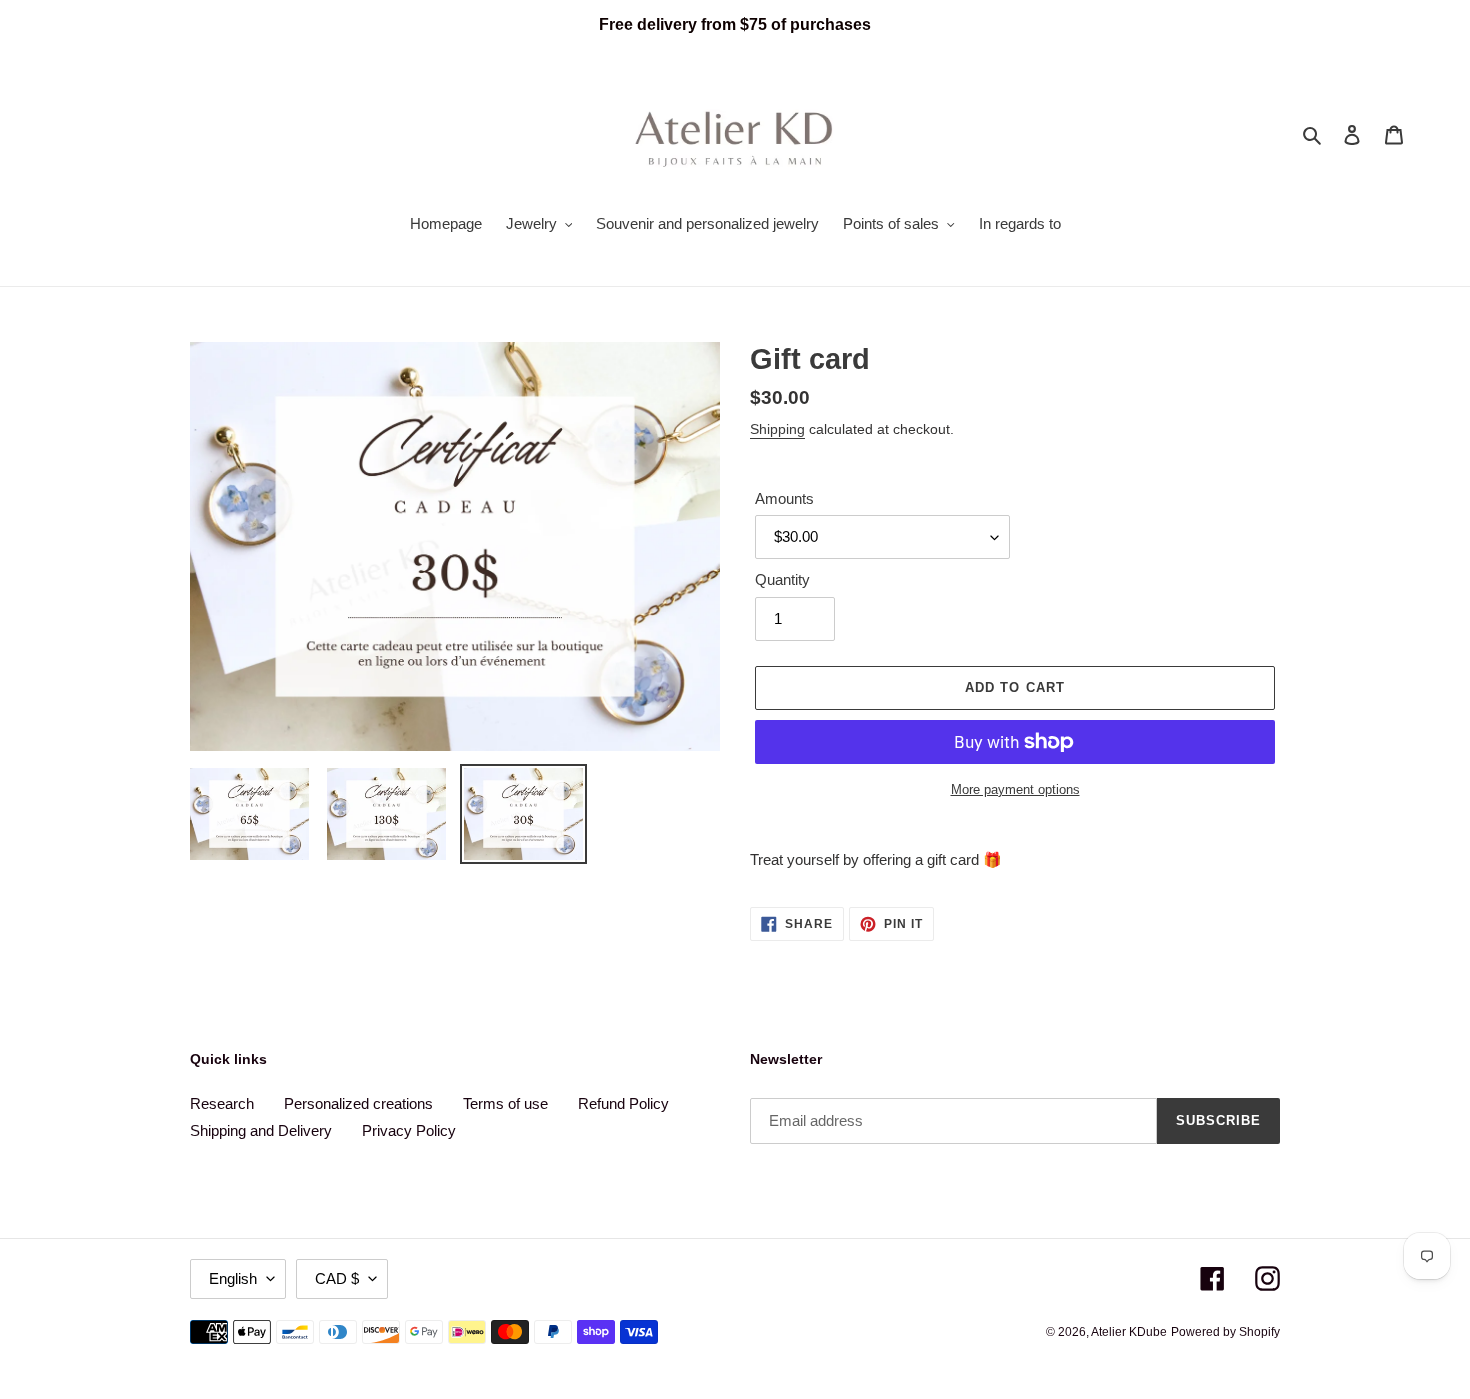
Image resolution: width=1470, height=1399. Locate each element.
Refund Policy (623, 1103)
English (233, 1278)
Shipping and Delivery (261, 1130)
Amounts (784, 498)
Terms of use (505, 1103)
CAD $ (337, 1278)
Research (222, 1103)
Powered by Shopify (1225, 1332)
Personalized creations (358, 1103)
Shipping (777, 429)
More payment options (1015, 789)
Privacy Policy (409, 1130)
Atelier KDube (1129, 1332)
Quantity (782, 579)
